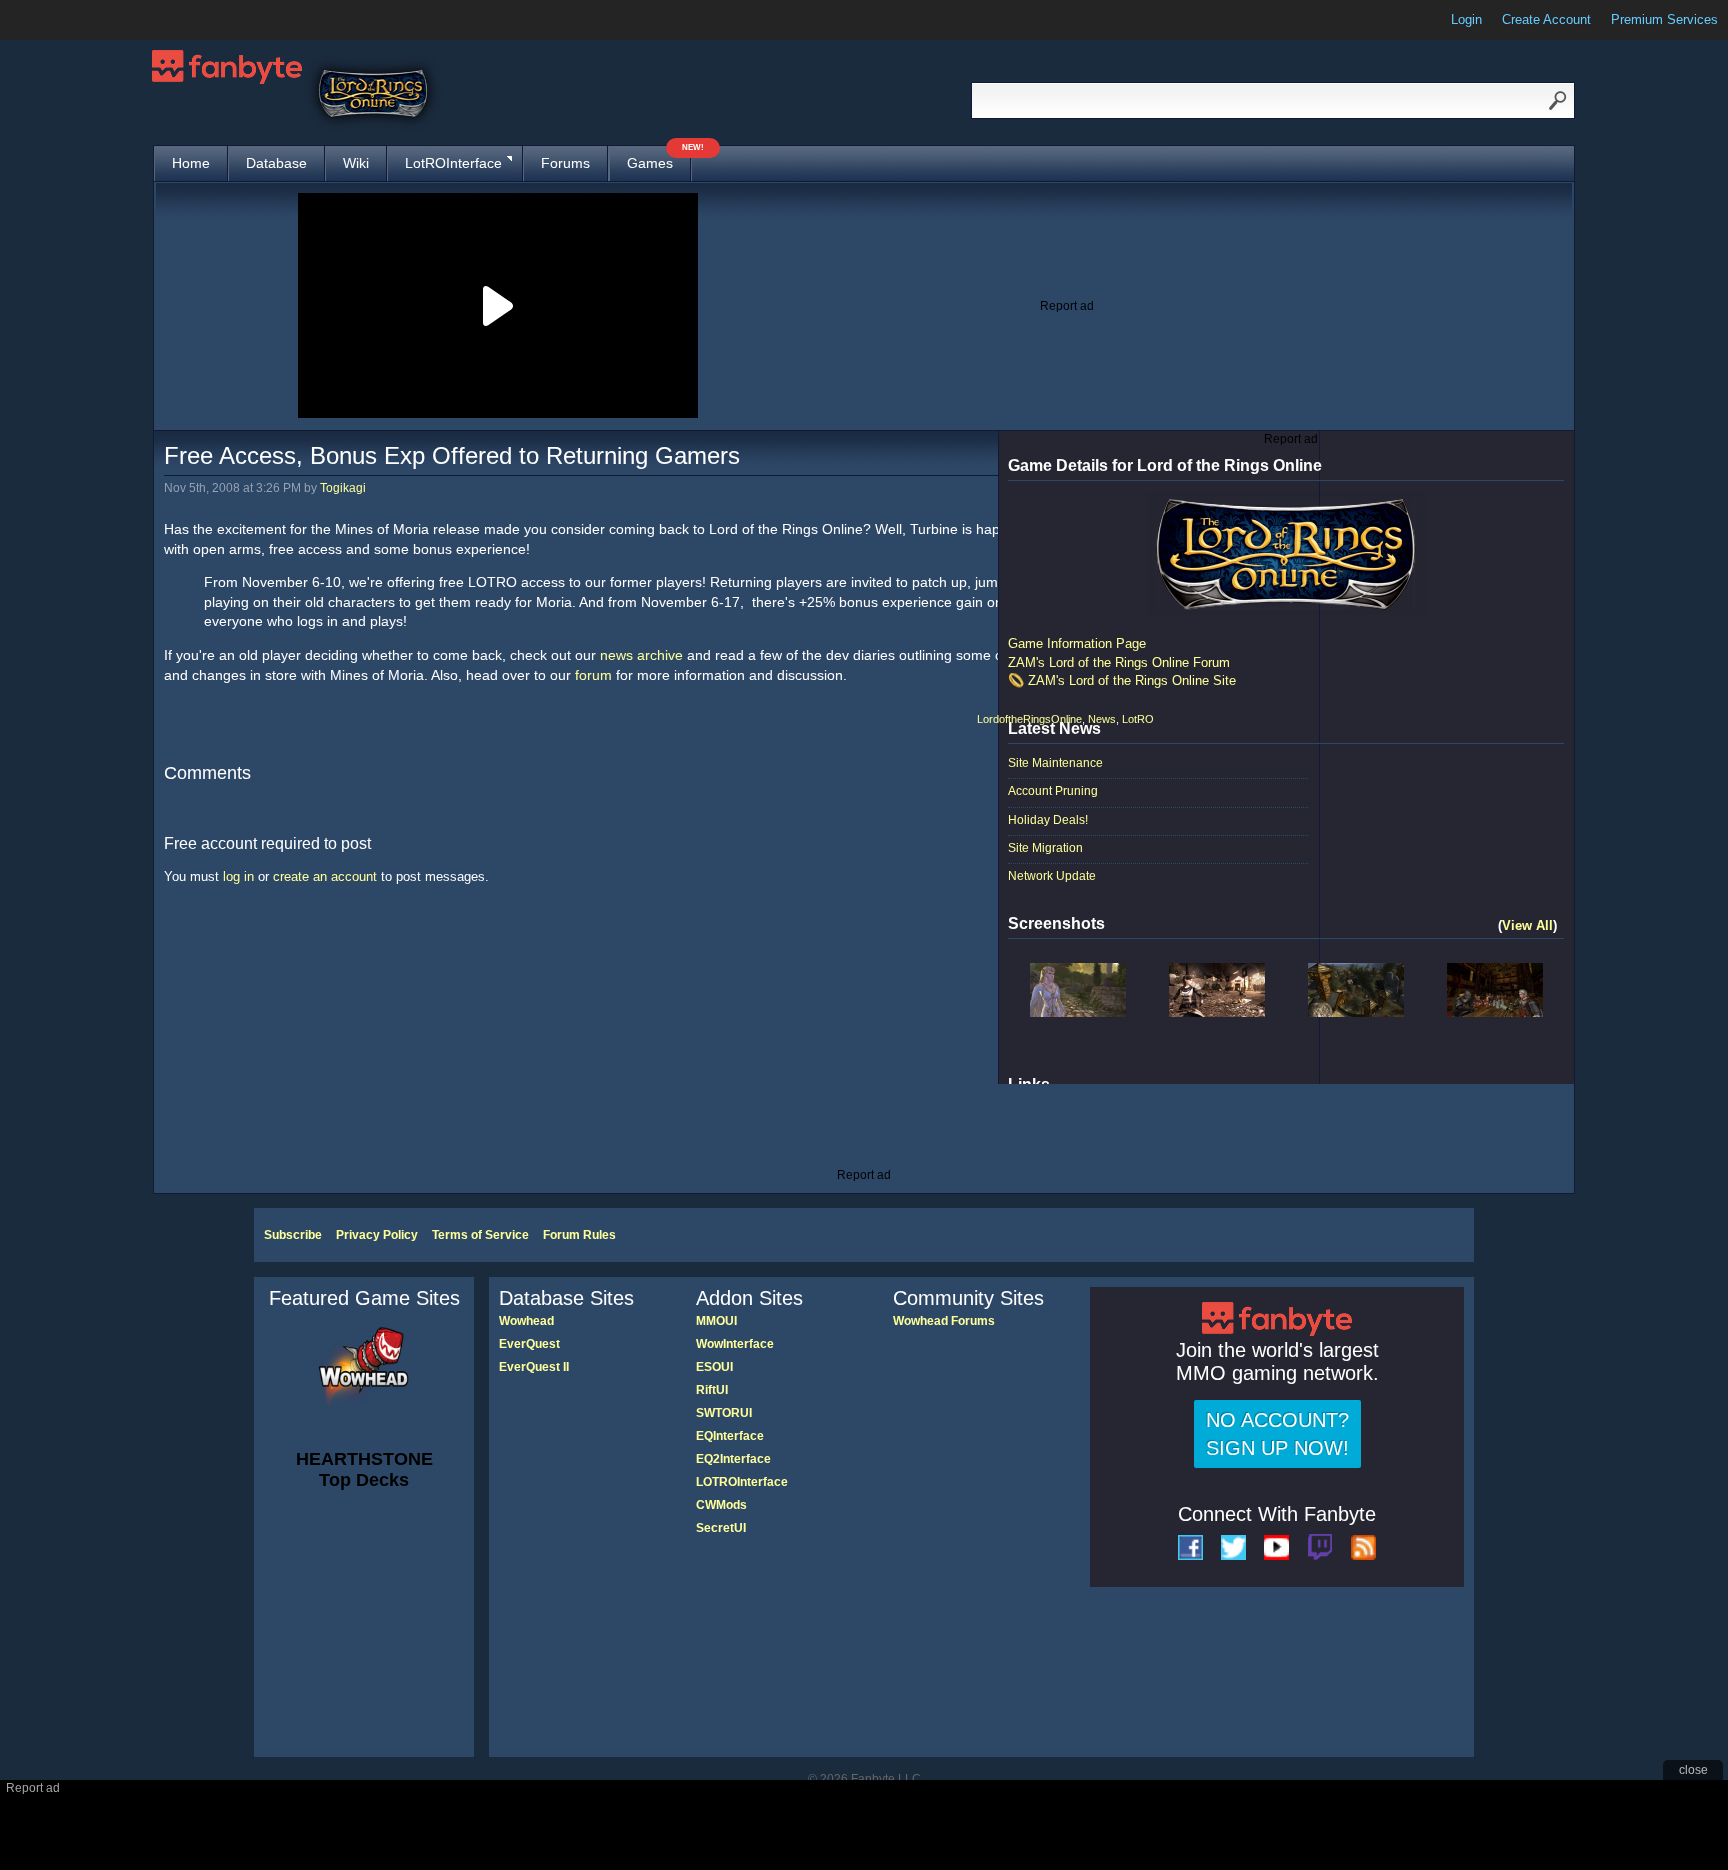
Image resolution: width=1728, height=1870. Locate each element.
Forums (565, 163)
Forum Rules (579, 1235)
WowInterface (735, 1344)
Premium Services (1664, 19)
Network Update (1052, 876)
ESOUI (714, 1367)
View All (1527, 925)
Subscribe (293, 1235)
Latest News (1054, 728)
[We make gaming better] (64, 20)
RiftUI (712, 1390)
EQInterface (730, 1436)
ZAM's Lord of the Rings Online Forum (1119, 662)
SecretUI (721, 1528)
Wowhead (526, 1321)
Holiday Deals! (1048, 820)
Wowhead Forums (944, 1321)
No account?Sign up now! (1277, 1434)
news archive (641, 655)
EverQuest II (534, 1367)
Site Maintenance (1055, 763)
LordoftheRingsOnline (1029, 719)
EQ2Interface (733, 1459)
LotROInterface (453, 163)
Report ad (1067, 306)
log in (238, 876)
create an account (325, 876)
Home (191, 163)
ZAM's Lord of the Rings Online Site (1132, 680)
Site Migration (1045, 848)
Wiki (356, 163)
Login (1466, 19)
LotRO (1138, 719)
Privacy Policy (377, 1235)
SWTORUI (724, 1413)
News (1102, 719)
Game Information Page (1077, 643)
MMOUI (716, 1321)
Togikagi (343, 488)
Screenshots (1056, 923)
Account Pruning (1053, 791)
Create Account (1546, 19)
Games (659, 158)
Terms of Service (480, 1235)
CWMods (721, 1505)
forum (593, 675)
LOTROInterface (742, 1482)
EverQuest (529, 1344)
